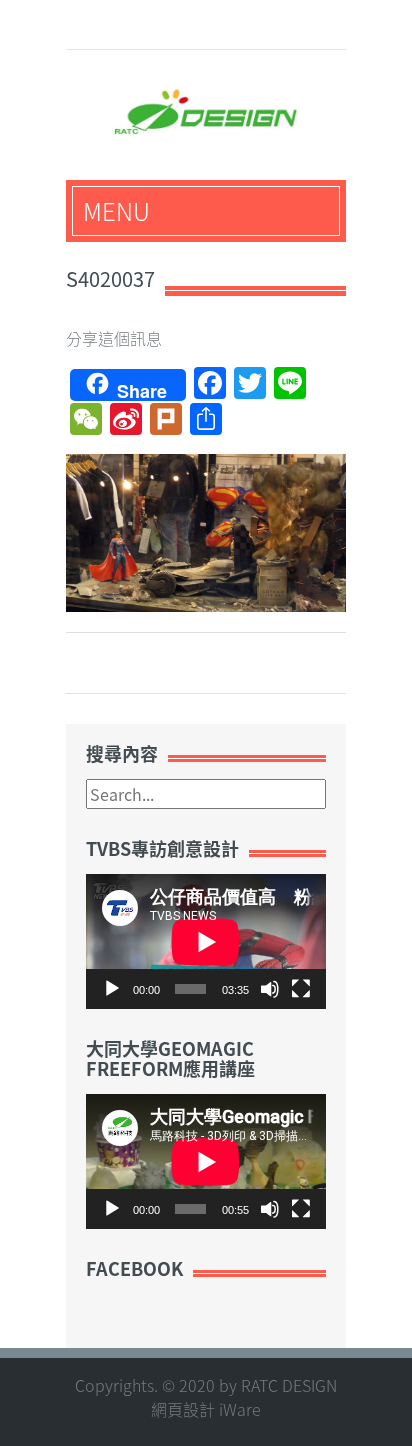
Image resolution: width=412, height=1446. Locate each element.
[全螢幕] (301, 989)
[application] (206, 941)
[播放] (112, 989)
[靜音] (270, 989)
